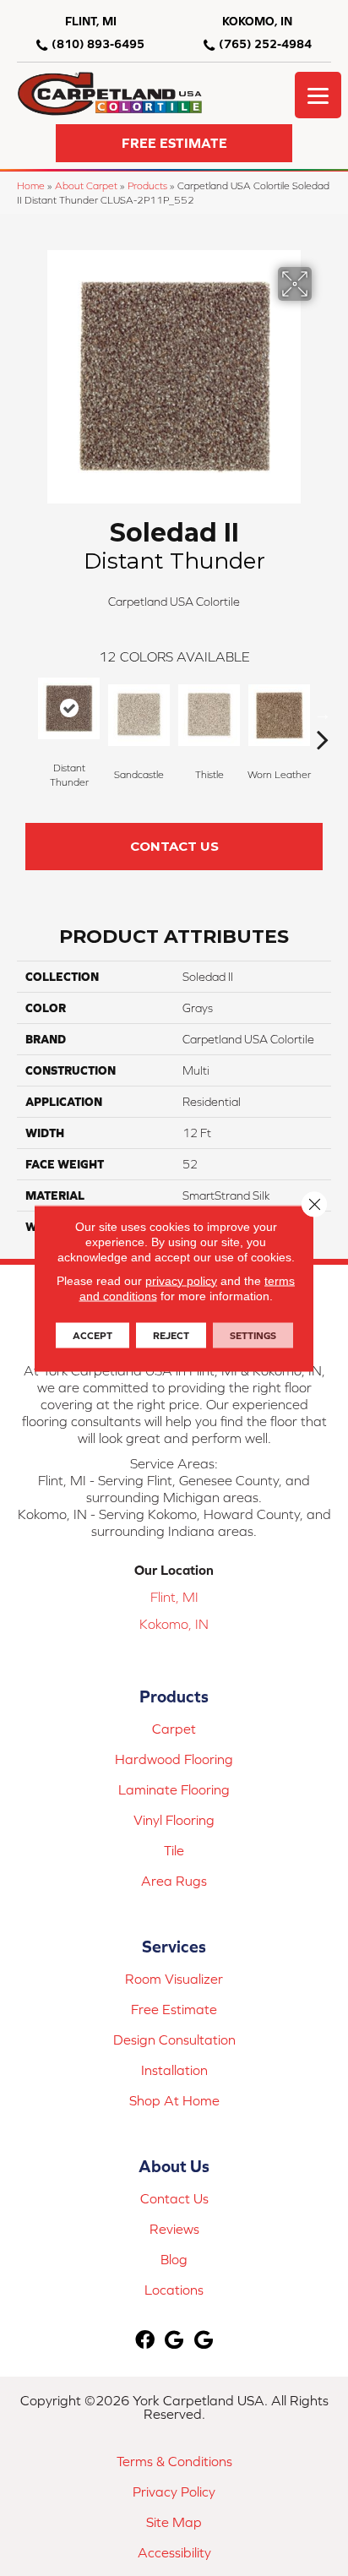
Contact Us (174, 846)
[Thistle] (209, 715)
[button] (174, 143)
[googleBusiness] (174, 2341)
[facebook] (145, 2341)
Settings (253, 1335)
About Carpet (86, 185)
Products (147, 185)
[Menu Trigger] (318, 95)
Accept (92, 1335)
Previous (25, 714)
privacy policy (181, 1280)
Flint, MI (174, 1597)
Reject (171, 1335)
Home (31, 185)
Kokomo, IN (174, 1624)
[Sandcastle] (139, 715)
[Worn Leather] (279, 715)
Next (323, 714)
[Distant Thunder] (69, 708)
